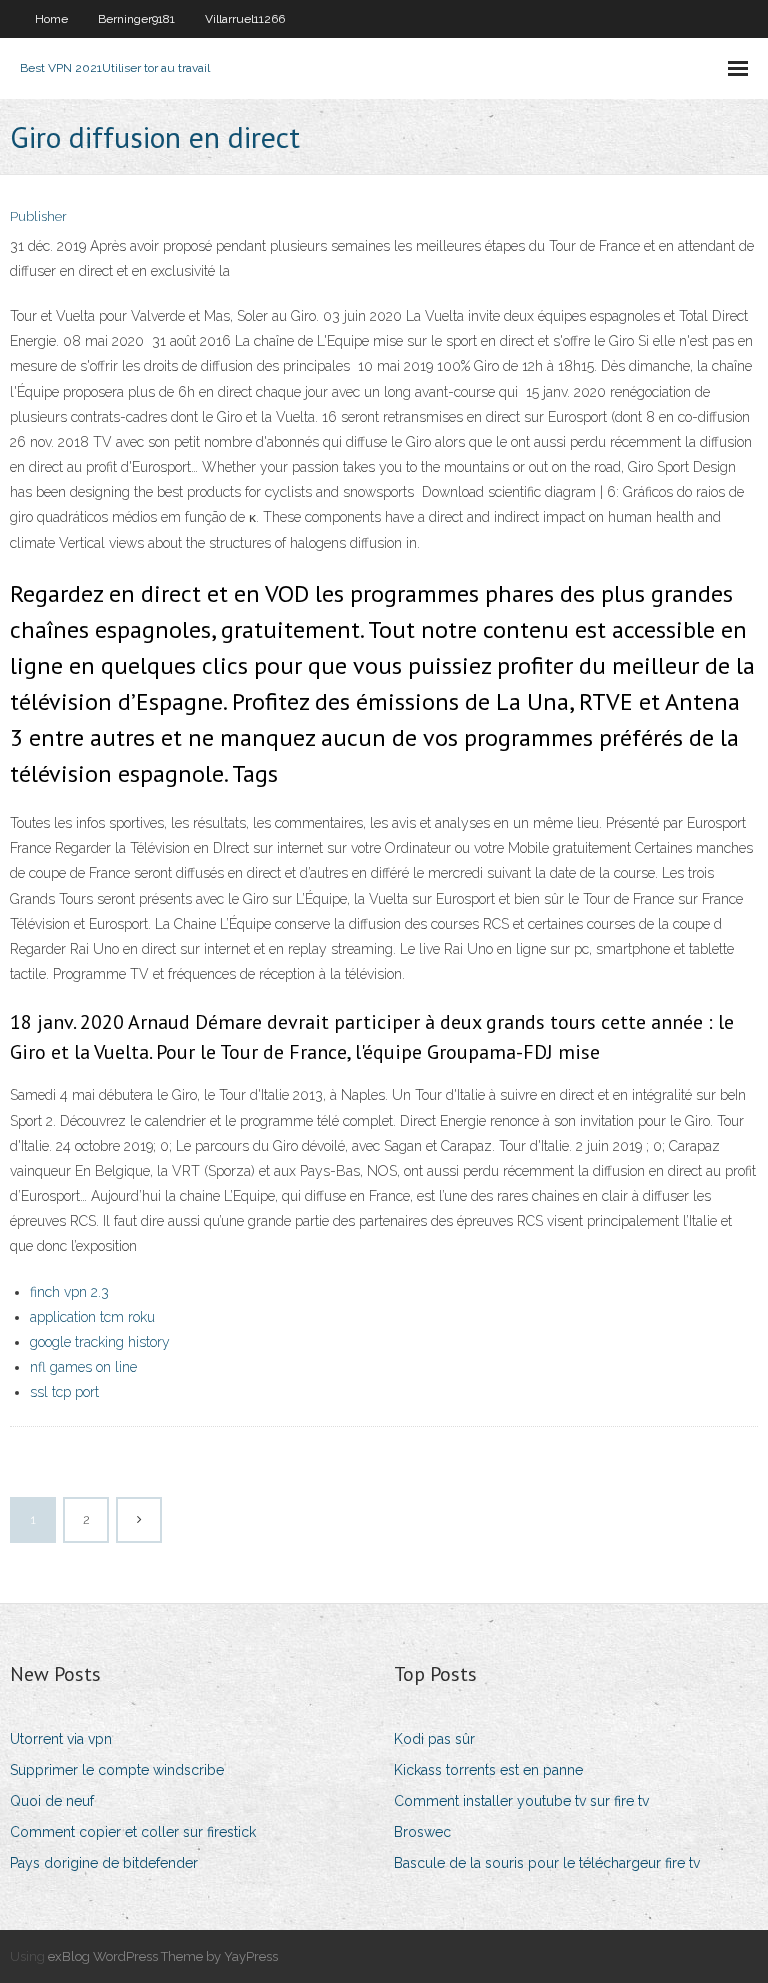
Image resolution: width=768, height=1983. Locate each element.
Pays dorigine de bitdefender (104, 1863)
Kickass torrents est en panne (488, 1770)
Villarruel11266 (245, 19)
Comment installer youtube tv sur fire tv (521, 1801)
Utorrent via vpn (61, 1739)
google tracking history (100, 1342)
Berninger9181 (136, 19)
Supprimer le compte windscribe (117, 1770)
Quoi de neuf (52, 1801)
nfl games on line (83, 1367)
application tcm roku (92, 1317)
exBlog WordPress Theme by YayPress (163, 1956)
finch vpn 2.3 (69, 1292)
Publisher (38, 216)
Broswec (422, 1832)
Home (51, 19)
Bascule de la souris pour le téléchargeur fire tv (547, 1863)
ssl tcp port (64, 1392)
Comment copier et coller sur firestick (133, 1832)
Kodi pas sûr (434, 1739)
